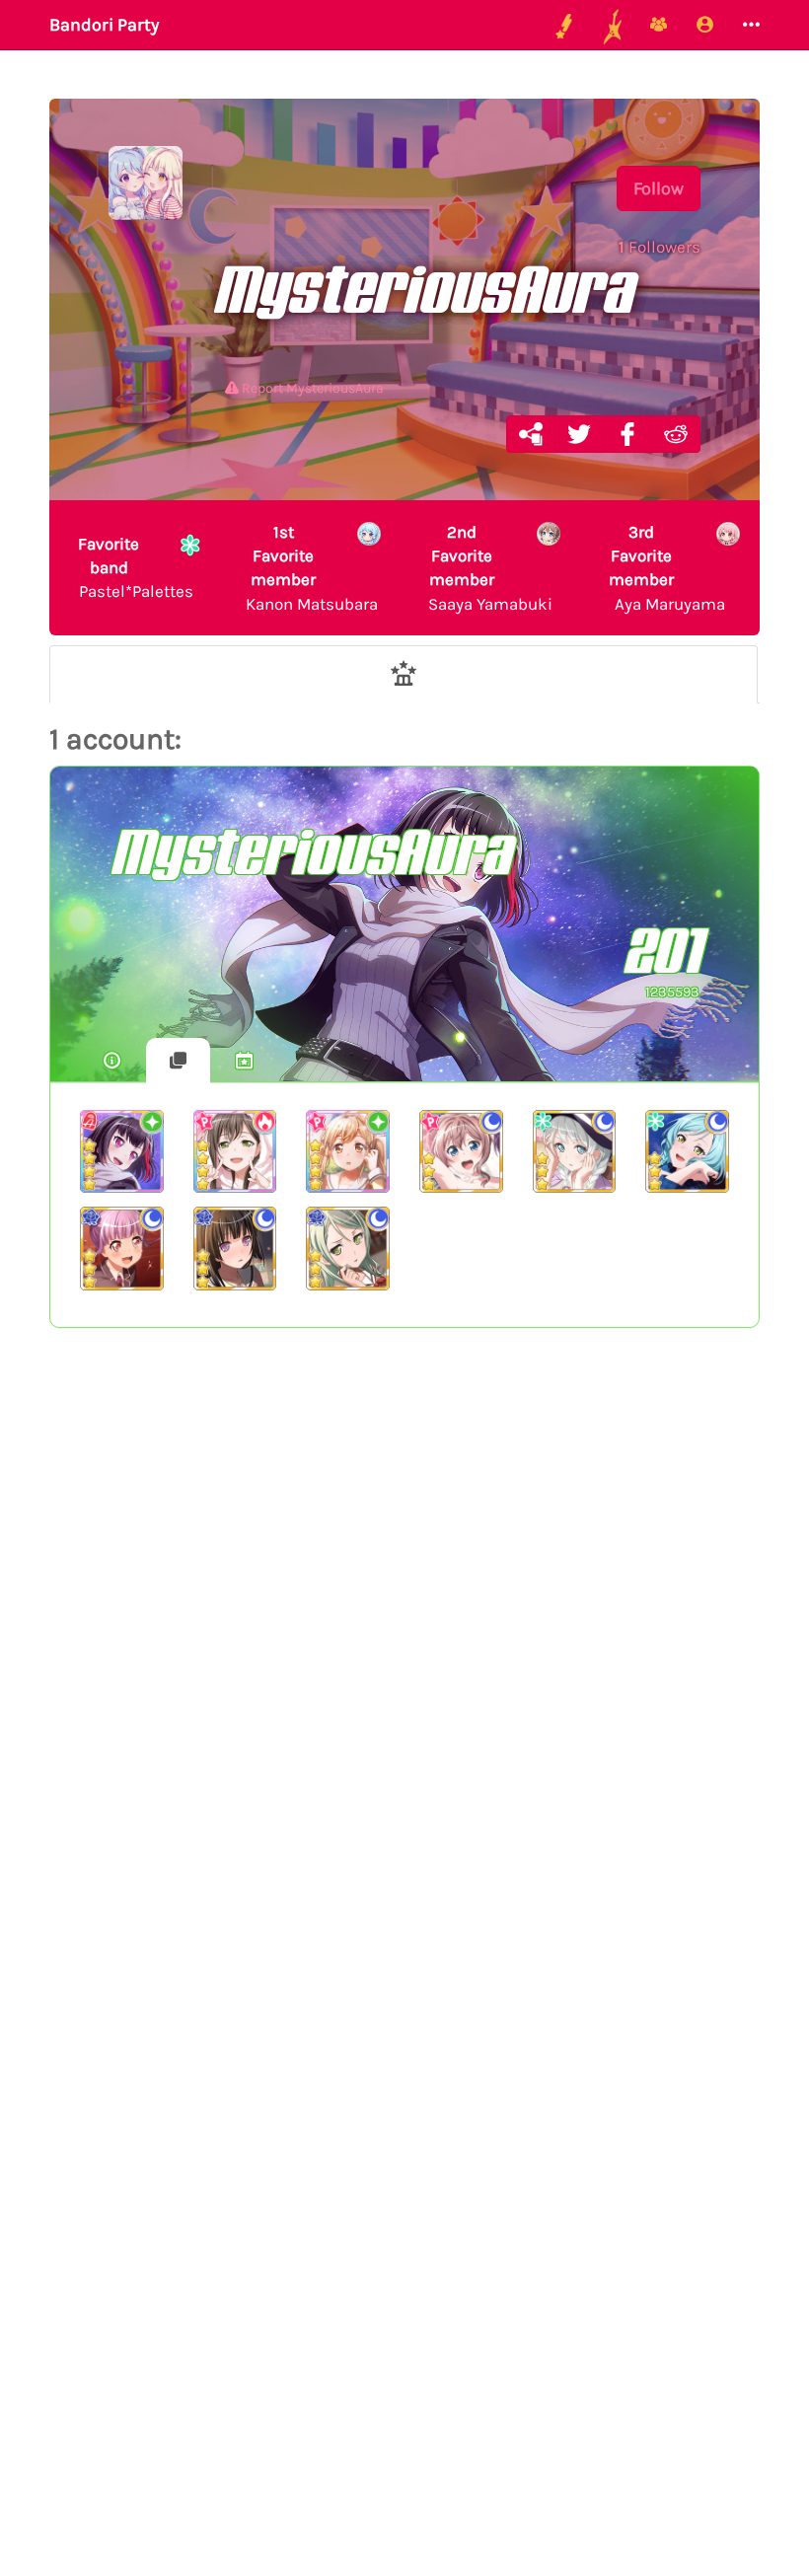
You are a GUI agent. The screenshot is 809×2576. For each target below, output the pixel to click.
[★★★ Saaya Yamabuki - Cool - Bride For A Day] (461, 1152)
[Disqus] (404, 1666)
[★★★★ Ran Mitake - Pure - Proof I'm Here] (122, 1152)
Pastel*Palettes (136, 568)
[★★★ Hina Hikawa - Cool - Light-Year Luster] (687, 1152)
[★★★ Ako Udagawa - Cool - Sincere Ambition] (122, 1249)
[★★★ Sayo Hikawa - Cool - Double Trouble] (348, 1249)
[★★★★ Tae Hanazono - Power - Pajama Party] (235, 1152)
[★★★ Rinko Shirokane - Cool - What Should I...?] (235, 1249)
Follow (659, 188)
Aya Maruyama (667, 568)
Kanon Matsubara (312, 568)
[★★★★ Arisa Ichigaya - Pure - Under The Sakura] (348, 1152)
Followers (660, 247)
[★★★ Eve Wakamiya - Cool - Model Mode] (575, 1152)
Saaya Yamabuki (490, 568)
